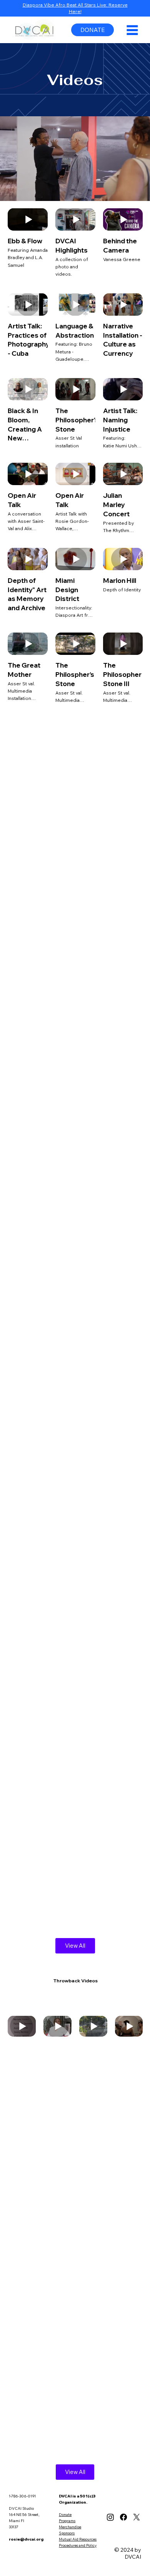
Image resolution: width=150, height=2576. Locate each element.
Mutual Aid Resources (78, 2539)
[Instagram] (110, 2517)
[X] (137, 2517)
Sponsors (67, 2533)
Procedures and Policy (78, 2545)
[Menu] (132, 30)
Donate (65, 2515)
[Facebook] (123, 2517)
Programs (67, 2521)
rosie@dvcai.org (26, 2539)
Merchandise (70, 2527)
